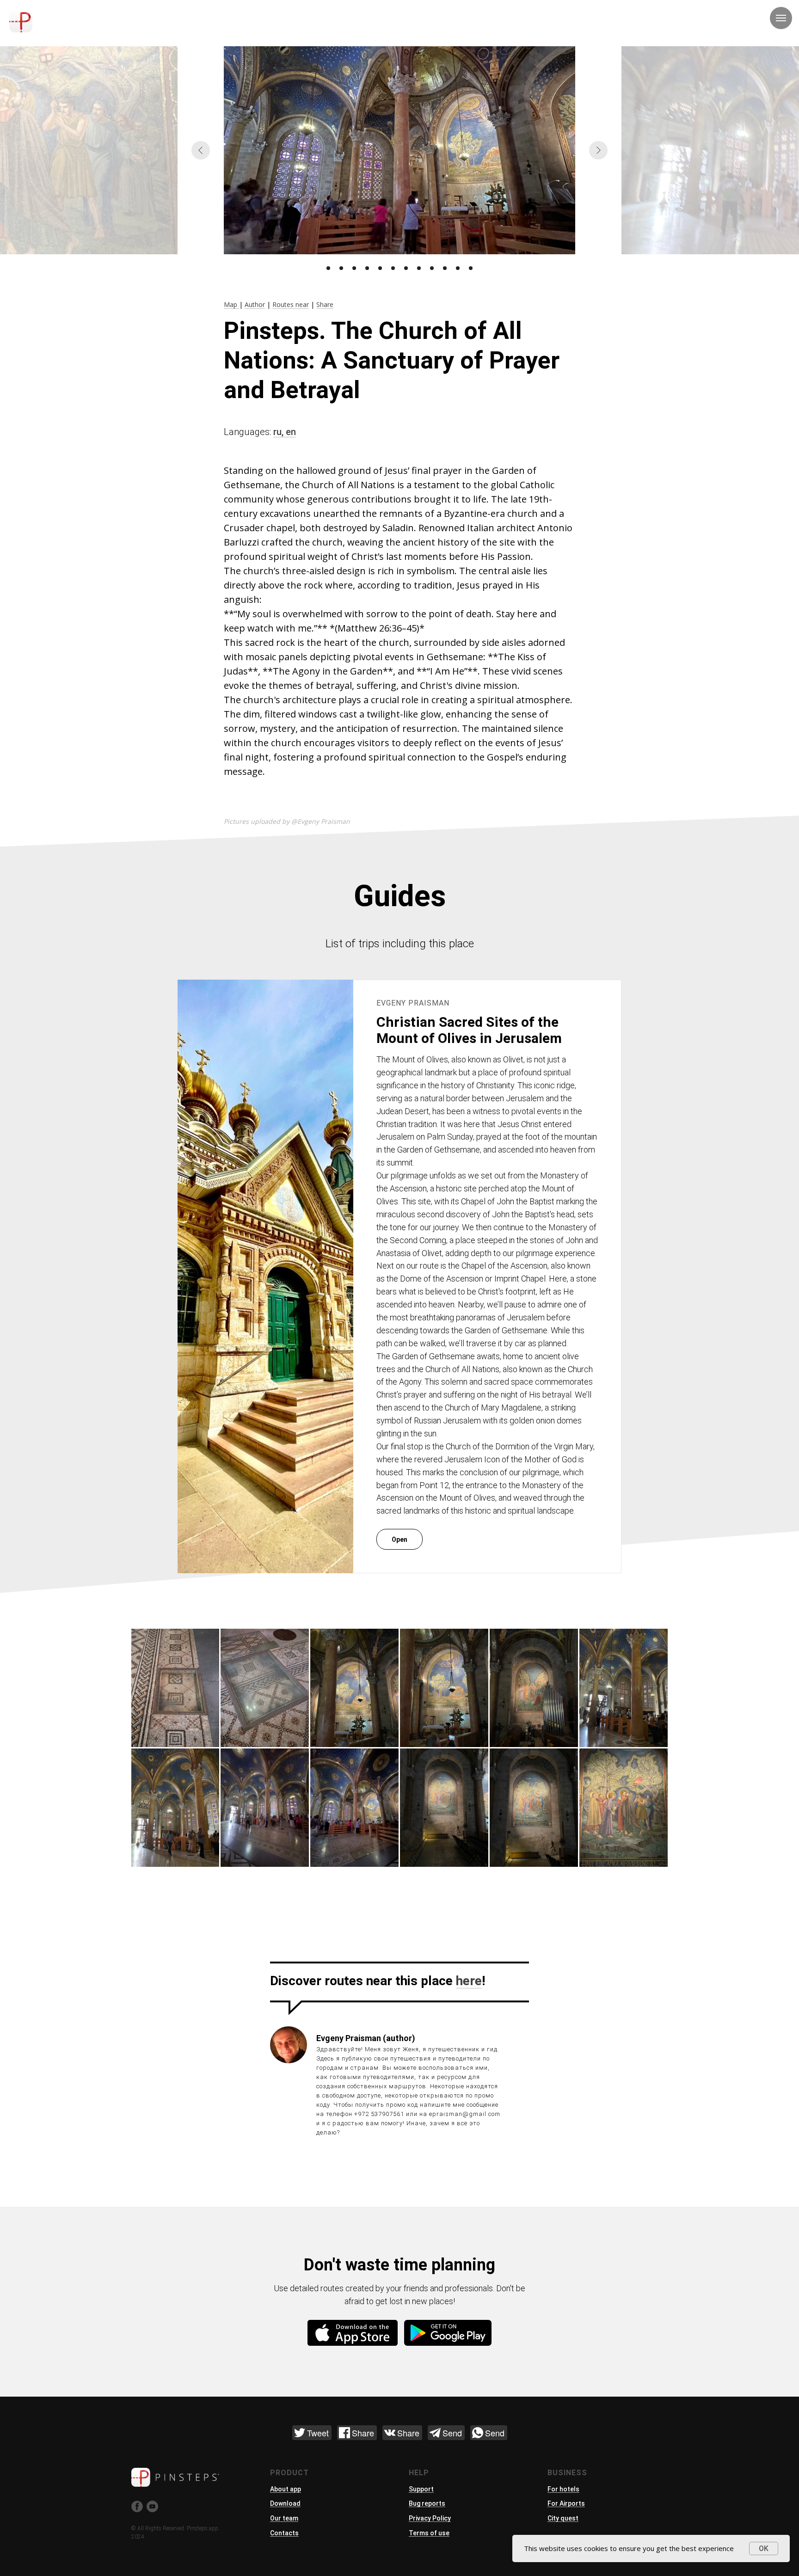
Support (421, 2489)
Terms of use (429, 2533)
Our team (284, 2518)
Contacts (284, 2533)
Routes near (291, 304)
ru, (280, 432)
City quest (563, 2518)
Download (285, 2503)
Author (255, 304)
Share (325, 304)
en (291, 432)
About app (286, 2489)
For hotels (563, 2489)
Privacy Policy (430, 2518)
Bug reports (427, 2503)
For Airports (566, 2503)
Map (231, 304)
